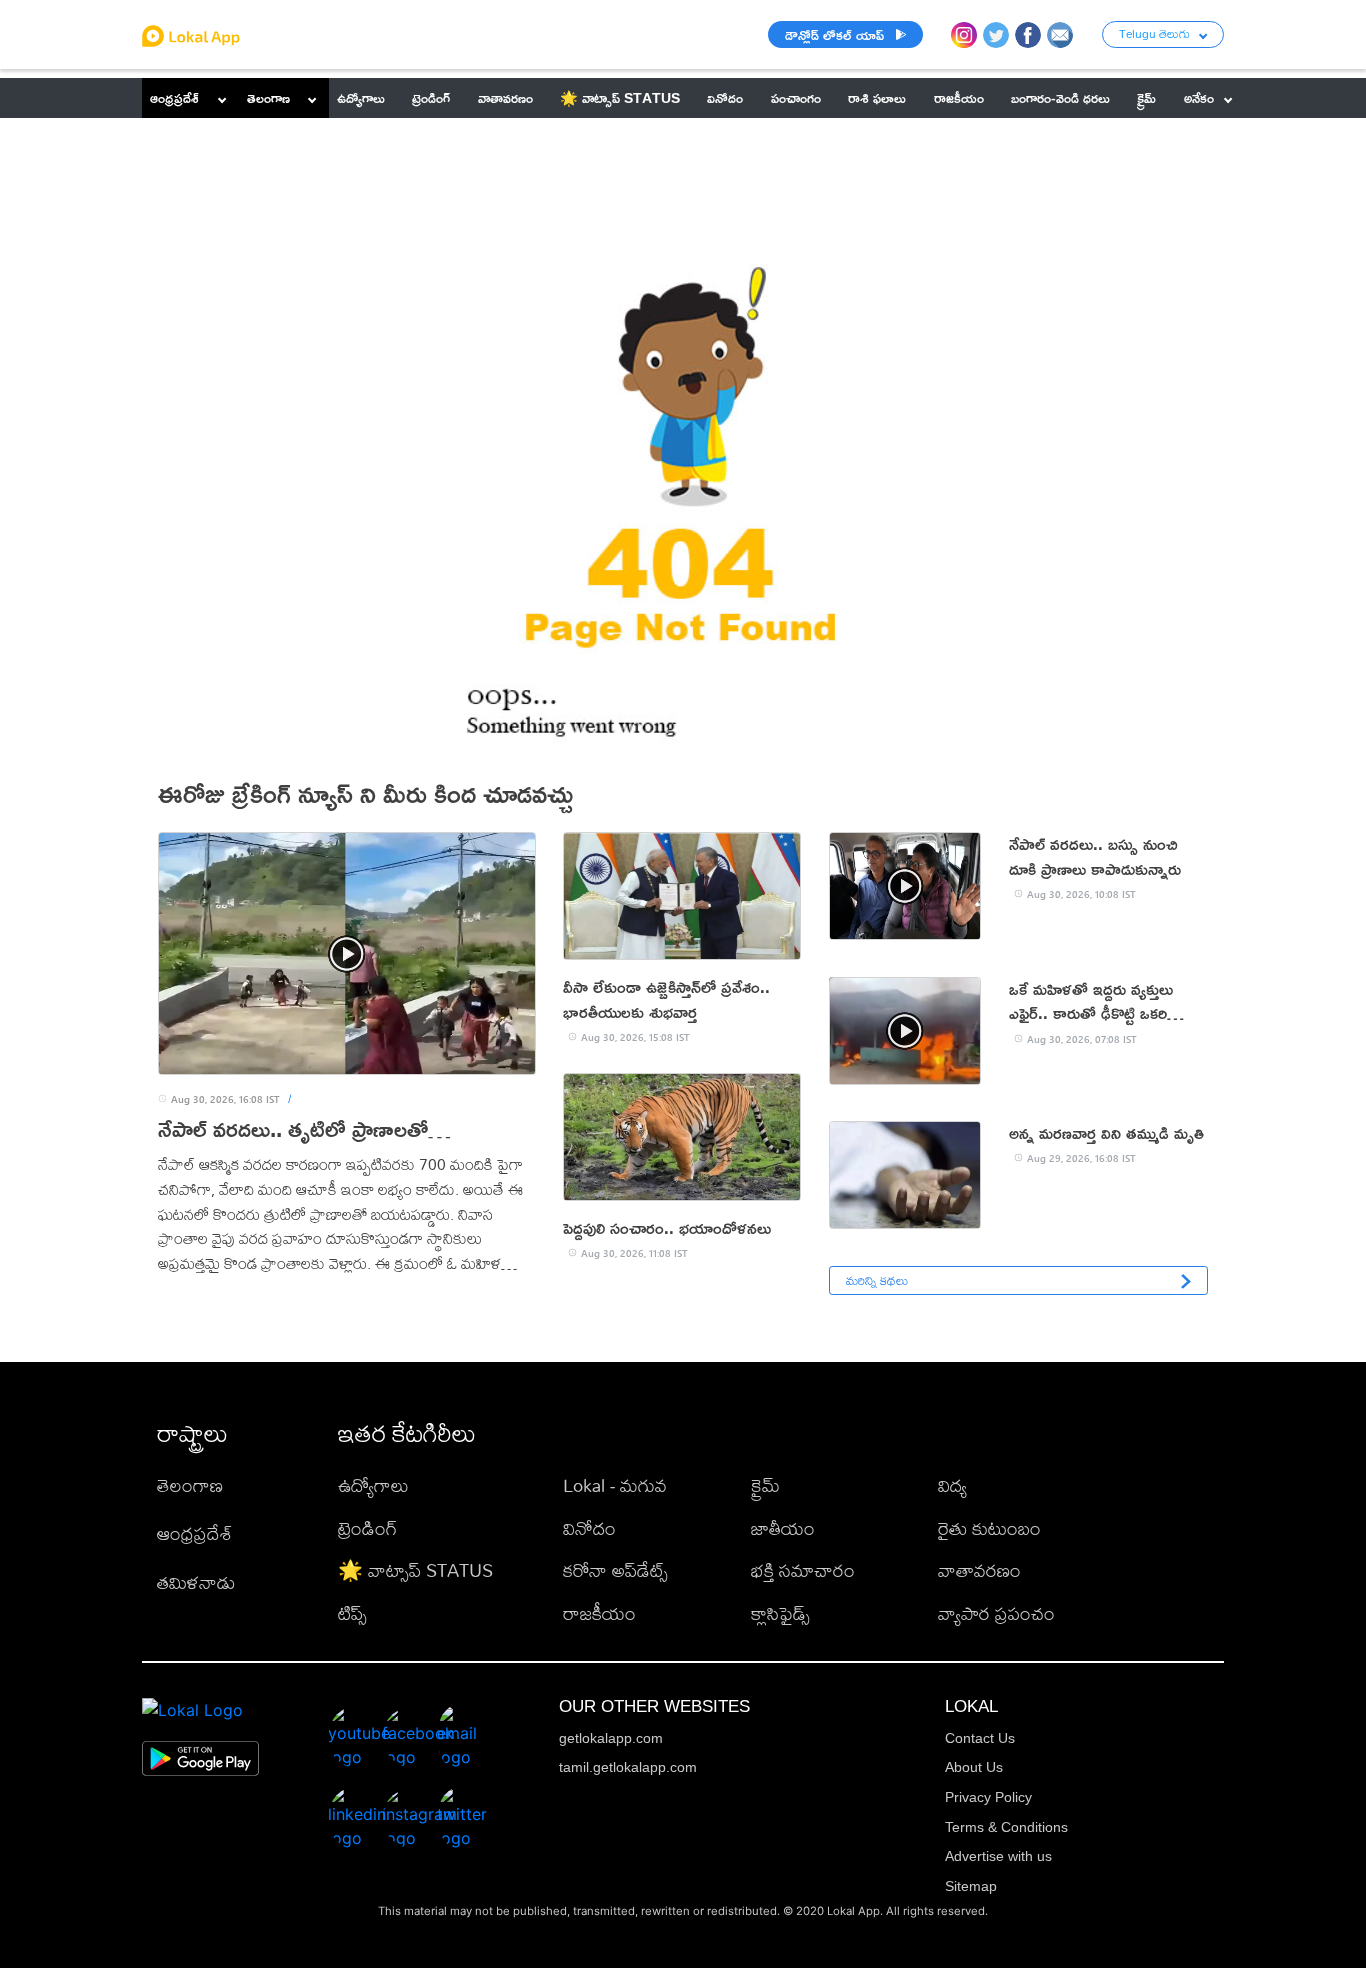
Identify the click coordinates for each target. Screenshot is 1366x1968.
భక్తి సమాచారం (803, 1570)
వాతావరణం (979, 1570)
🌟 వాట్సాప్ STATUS (415, 1570)
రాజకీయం (599, 1613)
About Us (974, 1767)
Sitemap (971, 1886)
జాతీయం (783, 1528)
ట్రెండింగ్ (367, 1528)
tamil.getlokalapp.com (628, 1767)
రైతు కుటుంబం (989, 1528)
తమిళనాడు (196, 1582)
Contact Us (980, 1738)
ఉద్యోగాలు (373, 1485)
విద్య (952, 1485)
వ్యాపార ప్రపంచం (996, 1613)
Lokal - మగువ (615, 1485)
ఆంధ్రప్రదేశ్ (174, 97)
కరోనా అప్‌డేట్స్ (615, 1570)
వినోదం (589, 1528)
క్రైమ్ (765, 1485)
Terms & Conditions (1006, 1827)
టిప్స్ (352, 1613)
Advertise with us (998, 1856)
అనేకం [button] (1199, 97)
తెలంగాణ (268, 97)
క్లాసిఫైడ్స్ (780, 1613)
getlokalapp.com (611, 1738)
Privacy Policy (988, 1797)
